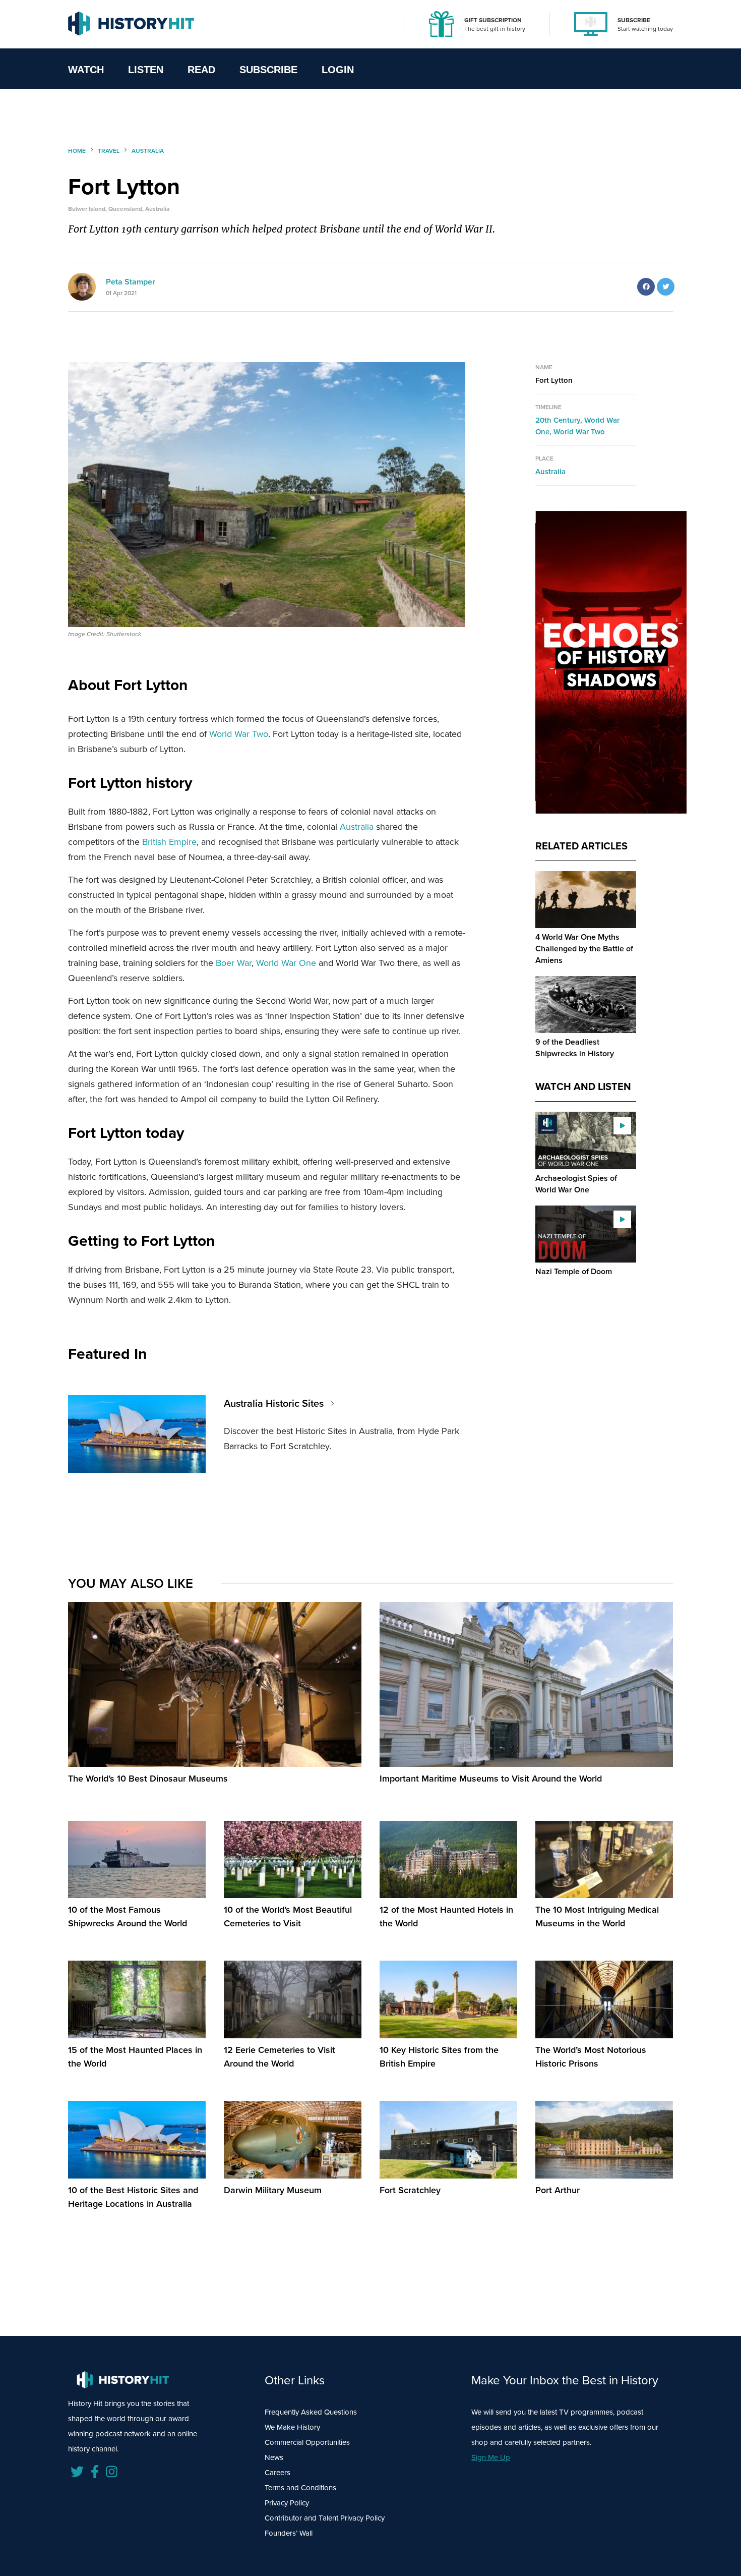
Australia (357, 827)
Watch (86, 70)
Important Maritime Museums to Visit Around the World (491, 1779)
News (274, 2457)
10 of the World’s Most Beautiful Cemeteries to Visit (288, 1916)
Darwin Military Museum (273, 2190)
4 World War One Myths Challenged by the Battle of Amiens (584, 949)
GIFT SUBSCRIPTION (493, 20)
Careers (277, 2473)
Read (201, 70)
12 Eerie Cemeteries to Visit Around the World (280, 2057)
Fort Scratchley (410, 2190)
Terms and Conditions (300, 2488)
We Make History (292, 2427)
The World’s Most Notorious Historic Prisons (591, 2057)
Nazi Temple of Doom (574, 1271)
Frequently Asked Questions (311, 2412)
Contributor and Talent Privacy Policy (325, 2518)
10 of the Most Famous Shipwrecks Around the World (128, 1916)
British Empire (169, 842)
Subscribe (268, 70)
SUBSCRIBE (634, 20)
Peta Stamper (131, 282)
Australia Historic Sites (274, 1403)
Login (338, 70)
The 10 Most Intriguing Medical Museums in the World (597, 1916)
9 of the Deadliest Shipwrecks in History (575, 1048)
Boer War (234, 963)
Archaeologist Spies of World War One (576, 1184)
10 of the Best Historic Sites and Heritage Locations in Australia (133, 2197)
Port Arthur (558, 2190)
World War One (286, 963)
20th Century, (560, 420)
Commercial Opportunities (307, 2442)
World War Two (239, 734)
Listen (146, 70)
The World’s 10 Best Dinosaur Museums (148, 1779)
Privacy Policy (287, 2503)
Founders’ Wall (289, 2533)
